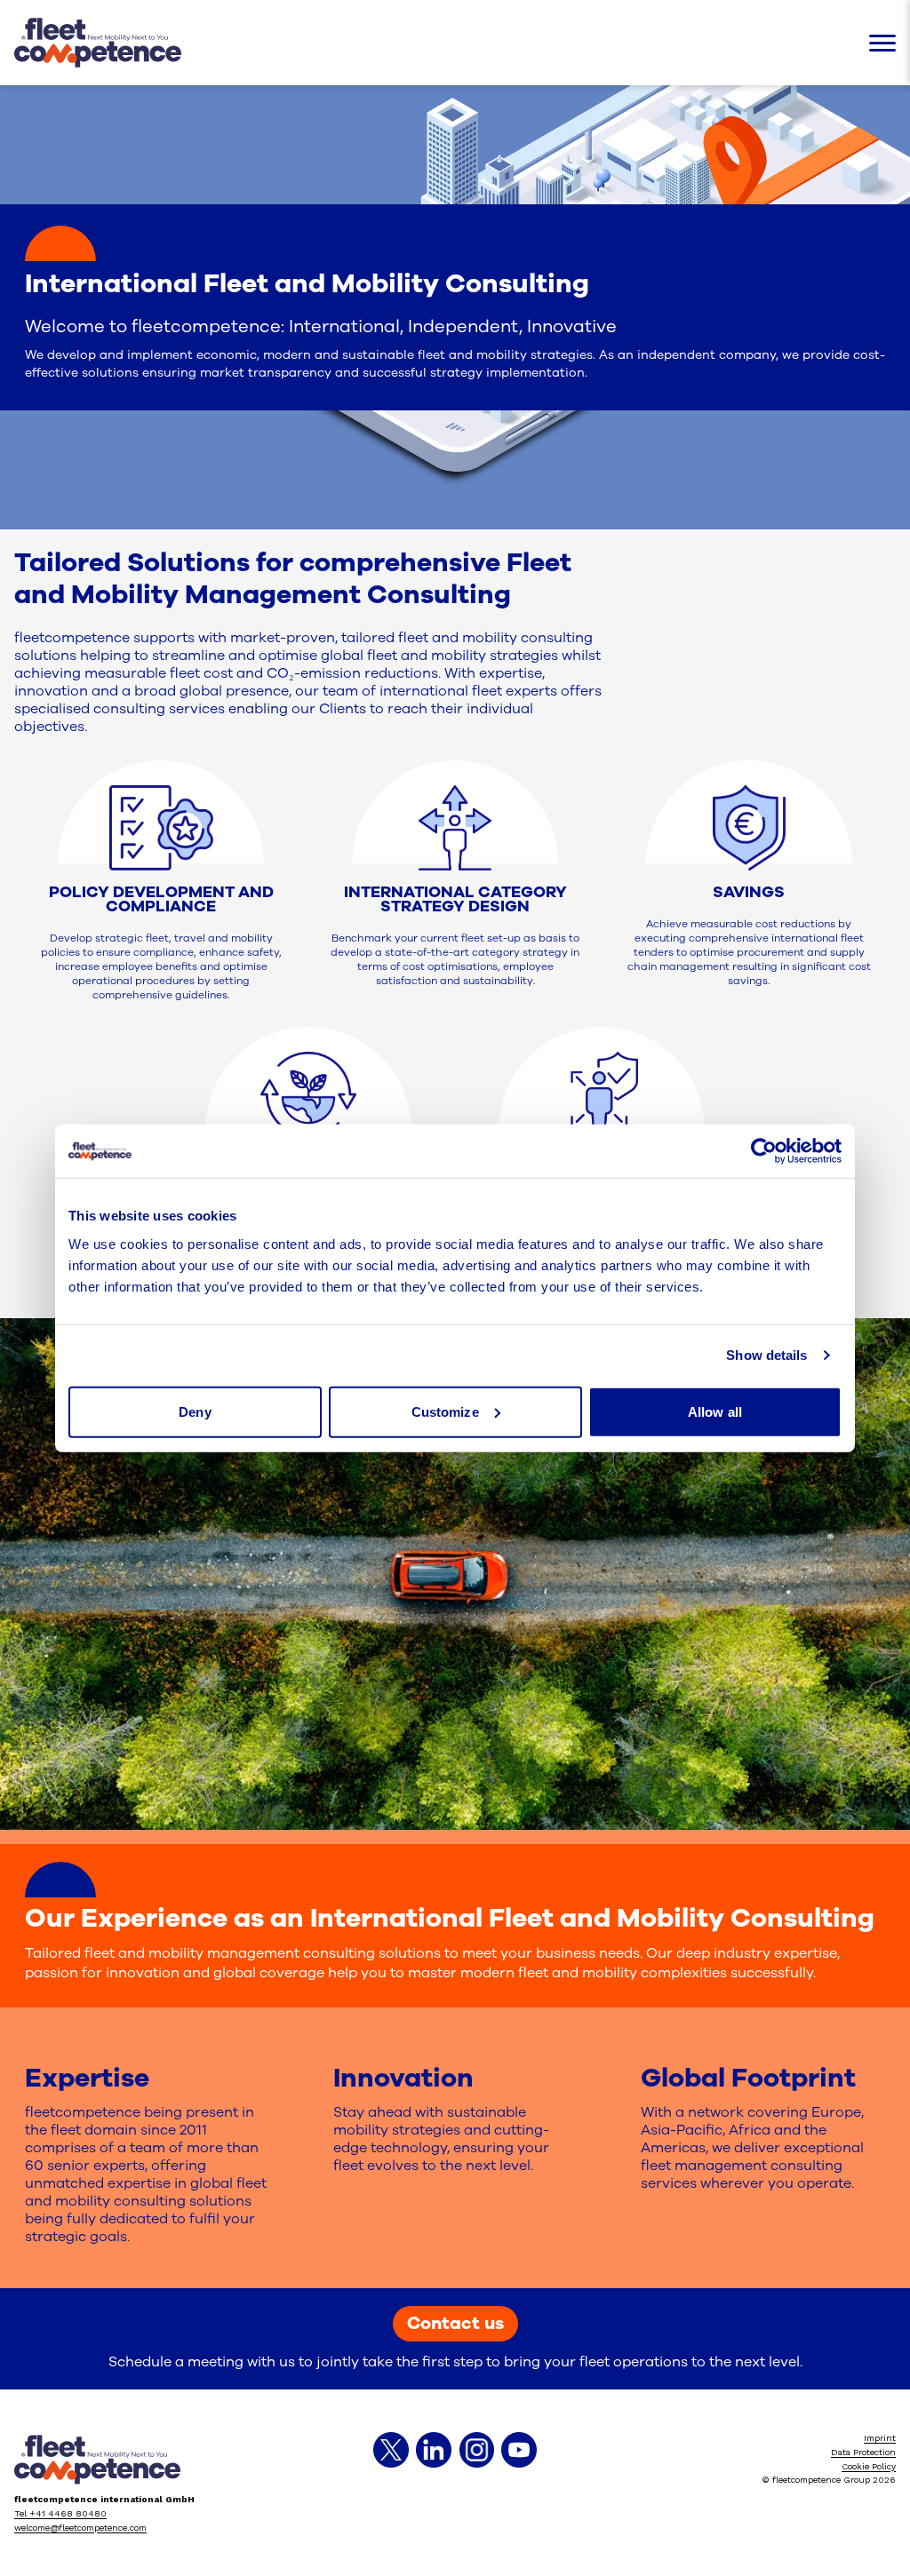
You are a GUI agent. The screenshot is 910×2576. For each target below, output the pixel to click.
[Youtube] (519, 2450)
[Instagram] (476, 2450)
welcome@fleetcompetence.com (80, 2528)
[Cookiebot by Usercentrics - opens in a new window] (764, 1151)
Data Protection (863, 2452)
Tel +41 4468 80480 (60, 2513)
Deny (195, 1411)
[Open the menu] (882, 43)
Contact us (455, 2323)
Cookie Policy (869, 2466)
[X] (391, 2450)
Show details (766, 1355)
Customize (445, 1411)
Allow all (715, 1411)
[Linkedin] (434, 2450)
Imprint (880, 2438)
